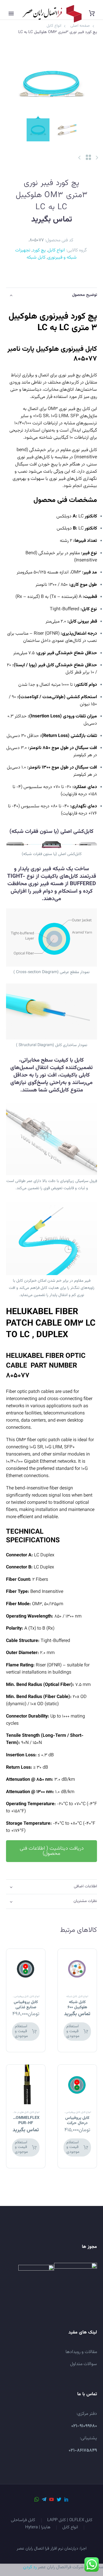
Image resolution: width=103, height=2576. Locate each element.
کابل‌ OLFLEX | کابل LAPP (70, 2520)
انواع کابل (56, 250)
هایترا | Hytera (38, 2528)
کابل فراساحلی (23, 2520)
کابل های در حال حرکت (17, 2112)
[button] (51, 1851)
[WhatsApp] (37, 2499)
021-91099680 (84, 2426)
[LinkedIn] (66, 2499)
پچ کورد (39, 250)
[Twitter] (59, 2499)
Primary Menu (11, 14)
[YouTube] (51, 2499)
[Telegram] (44, 2499)
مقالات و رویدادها (81, 2352)
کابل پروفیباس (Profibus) (14, 1997)
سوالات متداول (84, 2364)
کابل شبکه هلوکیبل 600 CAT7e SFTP (77, 2007)
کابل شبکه (36, 258)
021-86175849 (83, 2451)
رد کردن (30, 2567)
